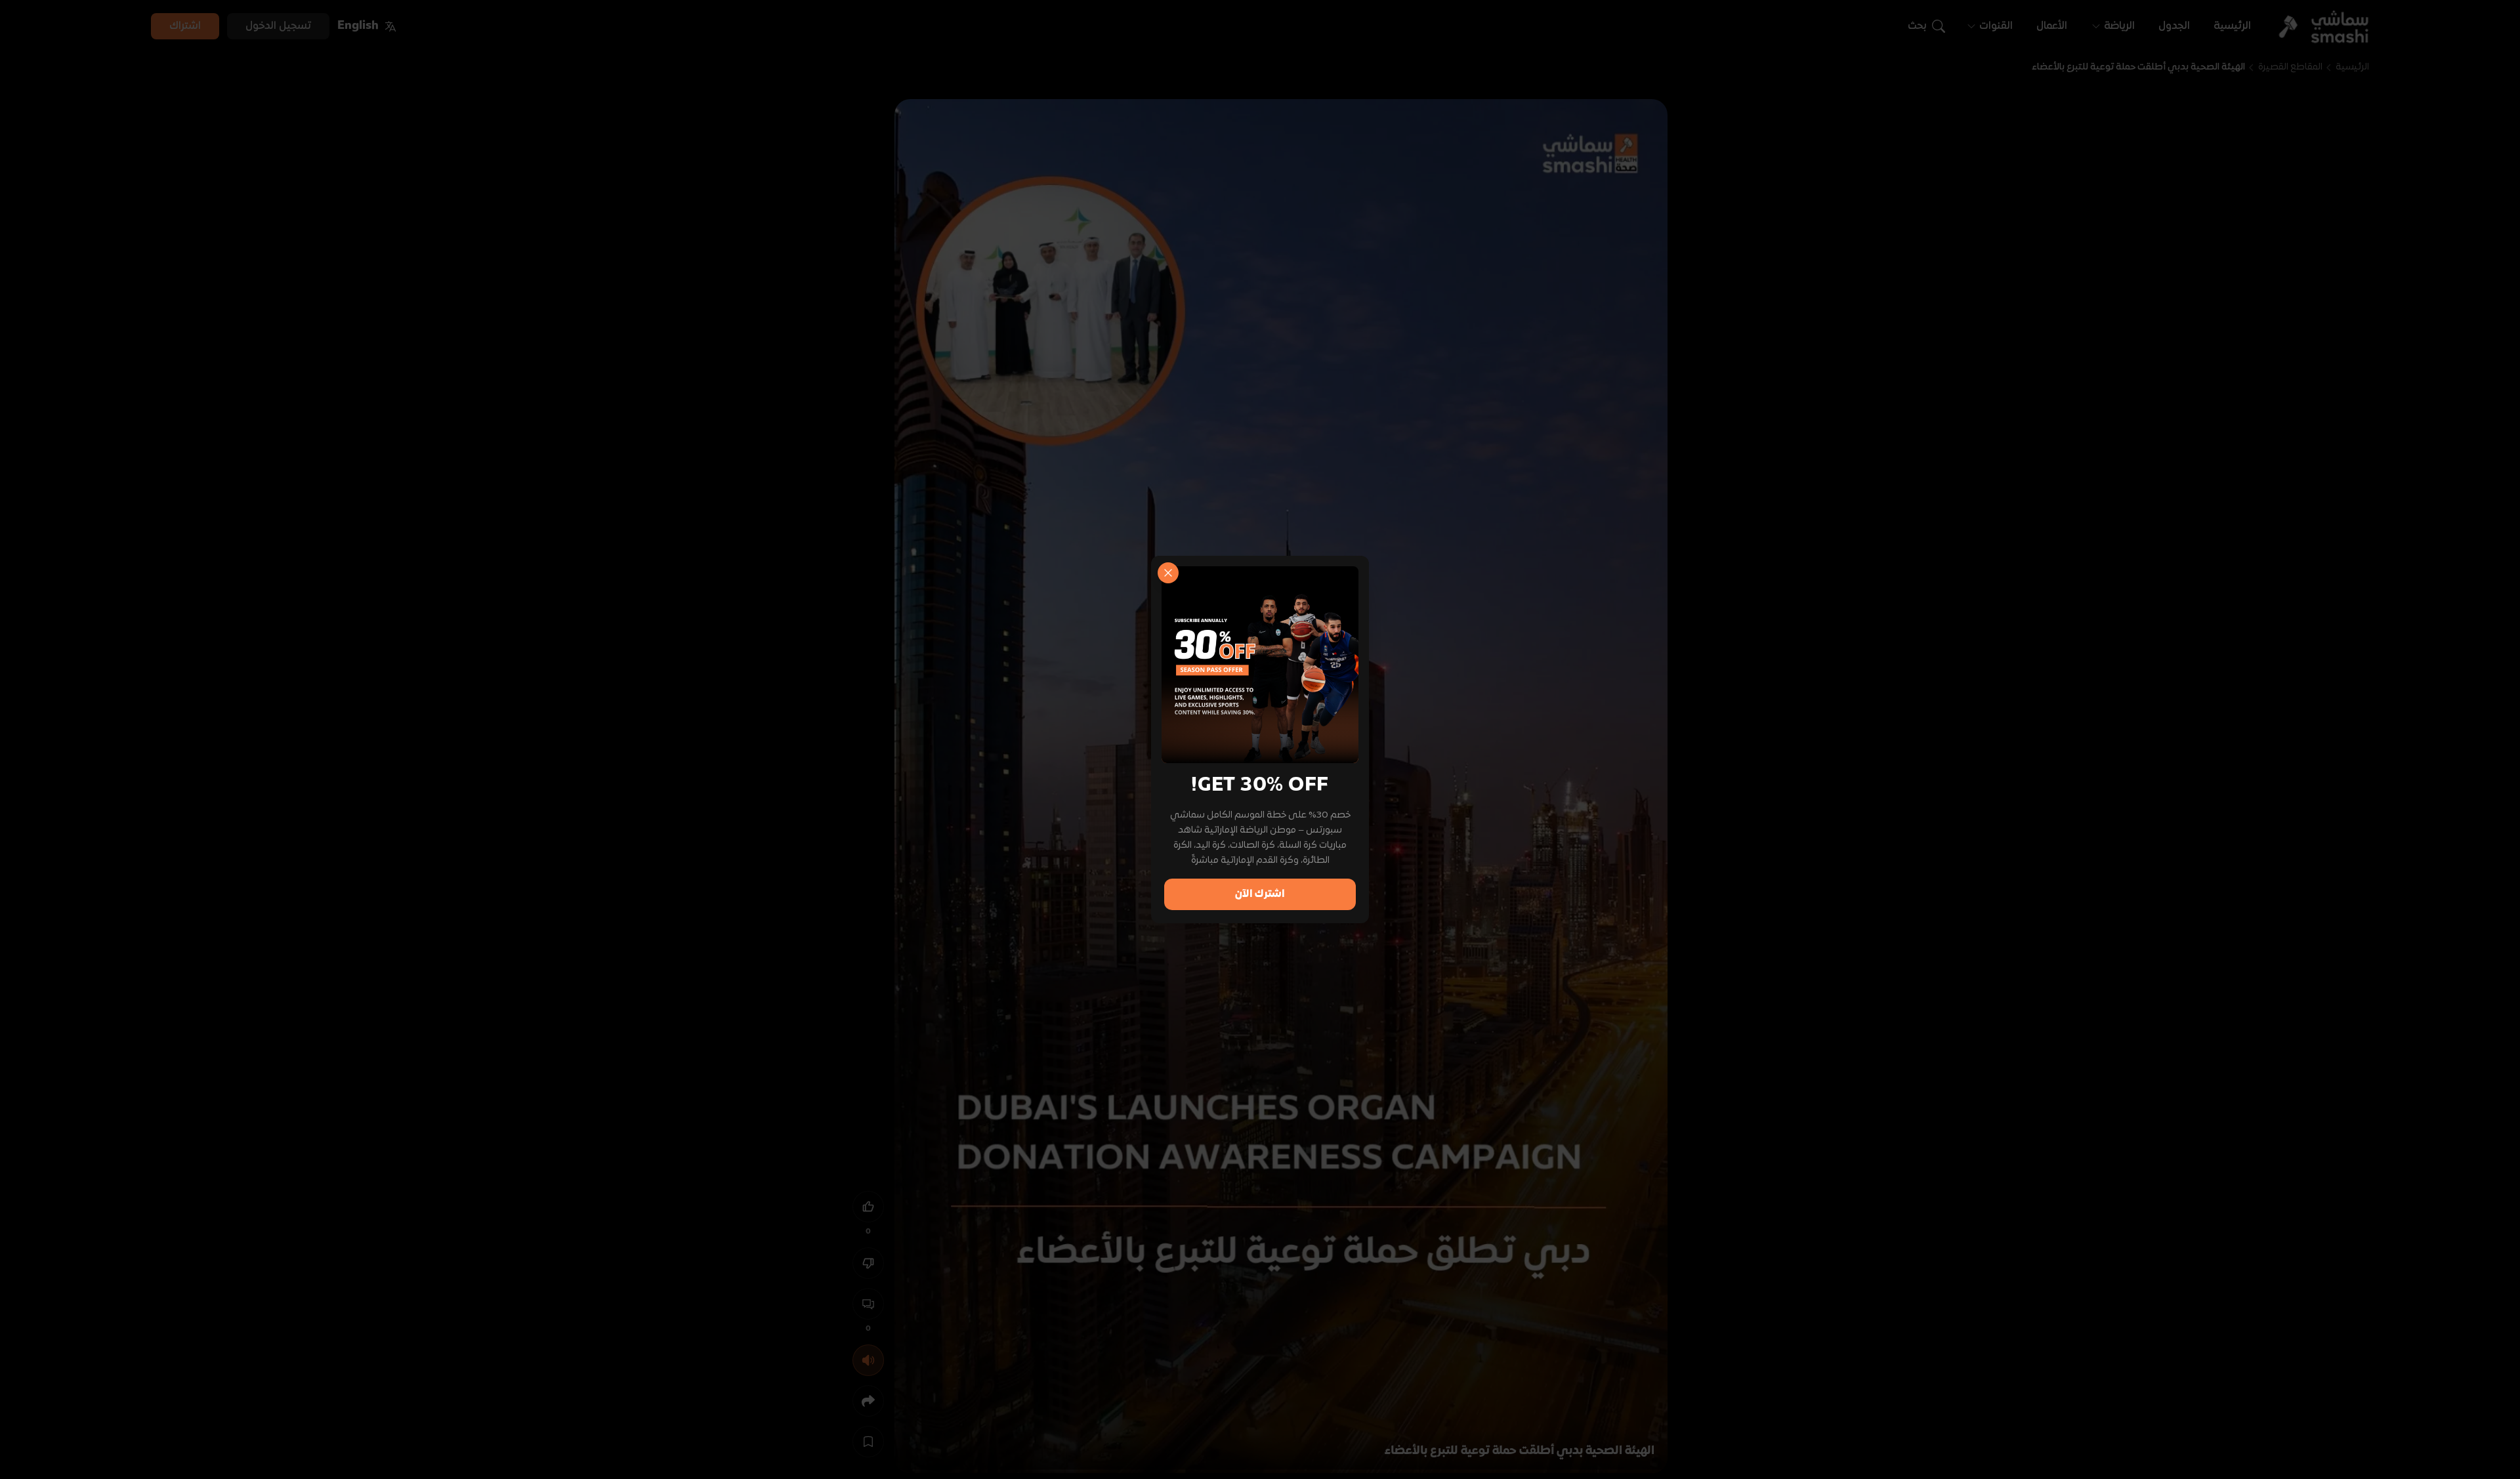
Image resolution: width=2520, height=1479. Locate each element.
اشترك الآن (1260, 894)
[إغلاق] (1168, 573)
